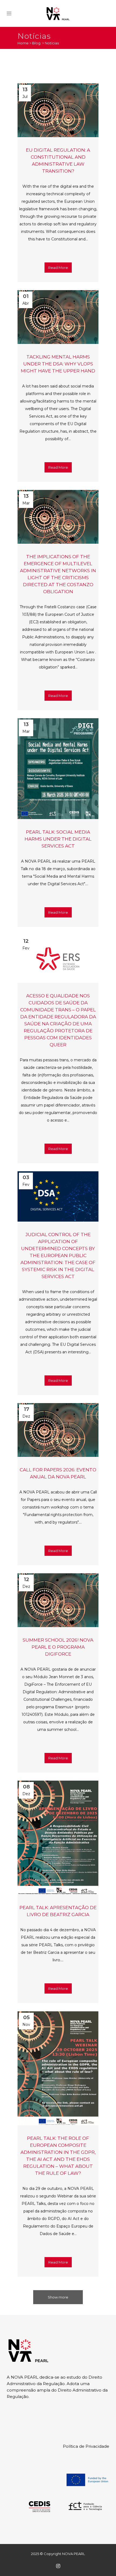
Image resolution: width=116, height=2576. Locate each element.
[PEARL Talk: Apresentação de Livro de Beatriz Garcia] (58, 1838)
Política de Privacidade (86, 2446)
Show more (58, 2297)
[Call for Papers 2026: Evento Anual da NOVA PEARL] (58, 1430)
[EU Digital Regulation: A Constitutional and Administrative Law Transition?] (58, 110)
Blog (36, 43)
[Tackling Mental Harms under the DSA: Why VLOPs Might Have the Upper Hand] (58, 317)
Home (23, 43)
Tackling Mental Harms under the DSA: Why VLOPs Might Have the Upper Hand (58, 364)
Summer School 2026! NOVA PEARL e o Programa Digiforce (58, 1647)
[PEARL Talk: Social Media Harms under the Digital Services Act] (58, 769)
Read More (58, 268)
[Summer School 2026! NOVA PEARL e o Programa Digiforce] (58, 1600)
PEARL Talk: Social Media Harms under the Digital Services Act (58, 839)
